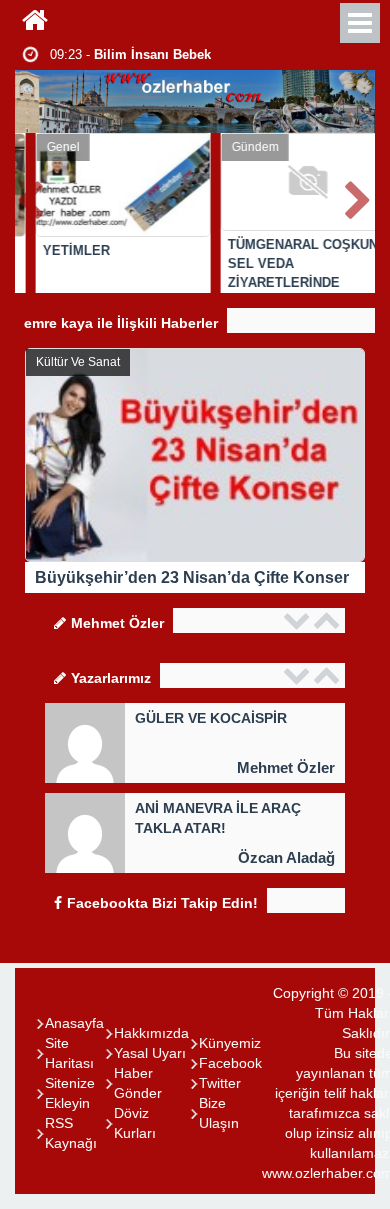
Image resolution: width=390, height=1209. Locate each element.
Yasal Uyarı (150, 1053)
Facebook (230, 1063)
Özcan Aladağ (286, 857)
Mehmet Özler (286, 767)
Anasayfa (74, 1023)
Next (359, 196)
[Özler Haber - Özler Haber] (35, 20)
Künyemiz (230, 1043)
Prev (31, 196)
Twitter (220, 1083)
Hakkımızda (151, 1033)
